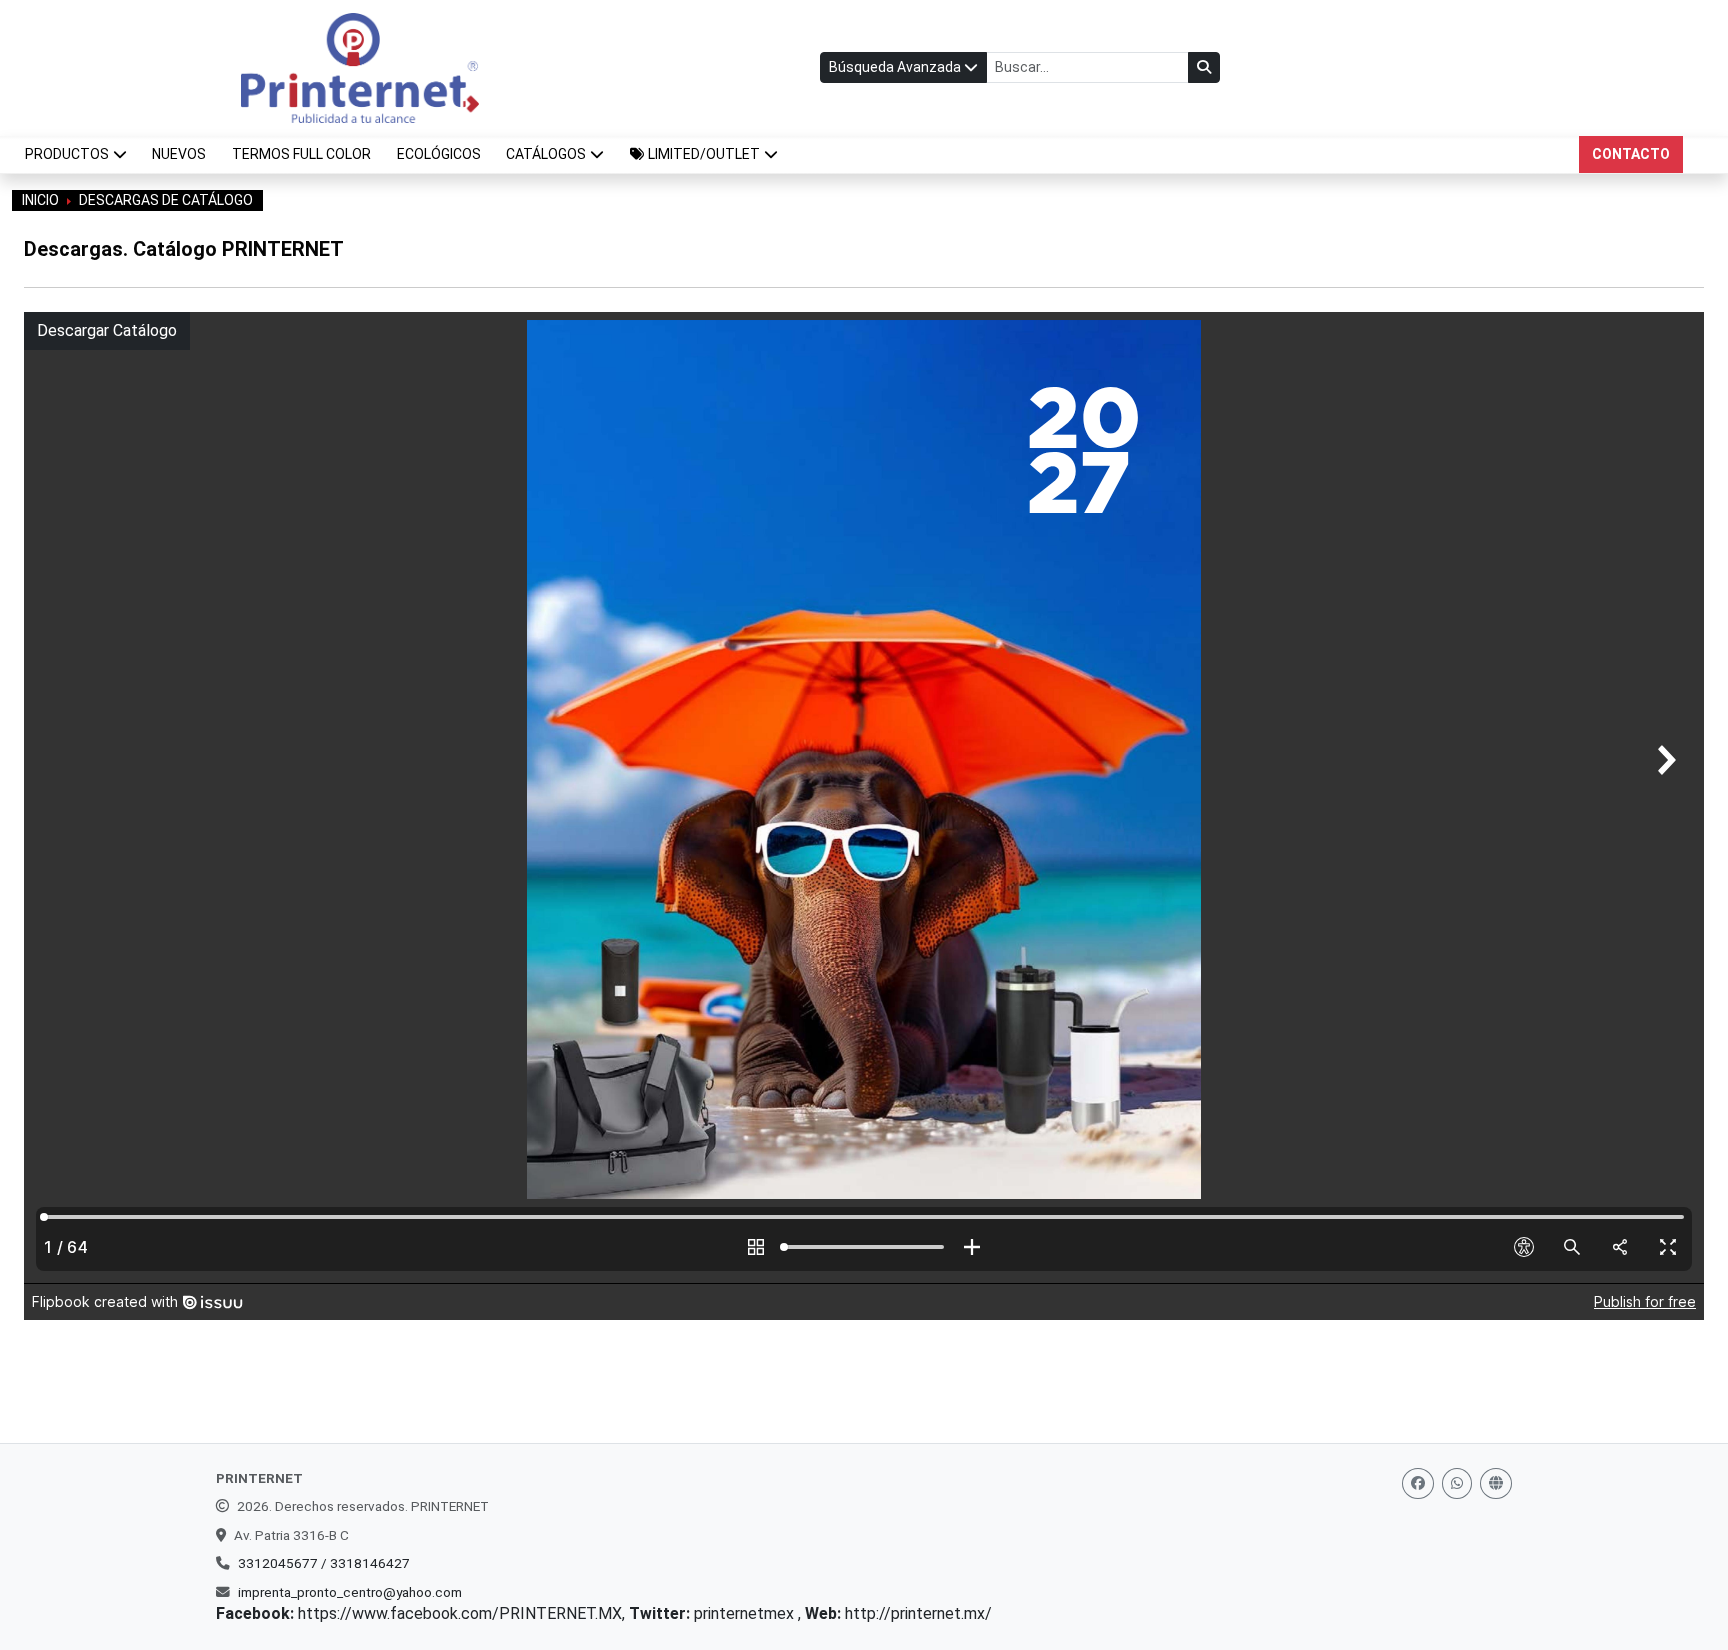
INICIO (40, 200)
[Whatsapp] (1457, 1483)
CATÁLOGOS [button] (546, 154)
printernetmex (746, 1613)
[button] (704, 154)
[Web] (1496, 1483)
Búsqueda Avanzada (896, 67)
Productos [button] (67, 154)
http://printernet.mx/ (918, 1613)
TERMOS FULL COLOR (301, 154)
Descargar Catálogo (107, 330)
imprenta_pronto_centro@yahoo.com (350, 1592)
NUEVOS (179, 154)
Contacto (1631, 154)
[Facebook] (1418, 1483)
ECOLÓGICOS (439, 154)
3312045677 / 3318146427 (324, 1563)
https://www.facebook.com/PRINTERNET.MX (460, 1613)
